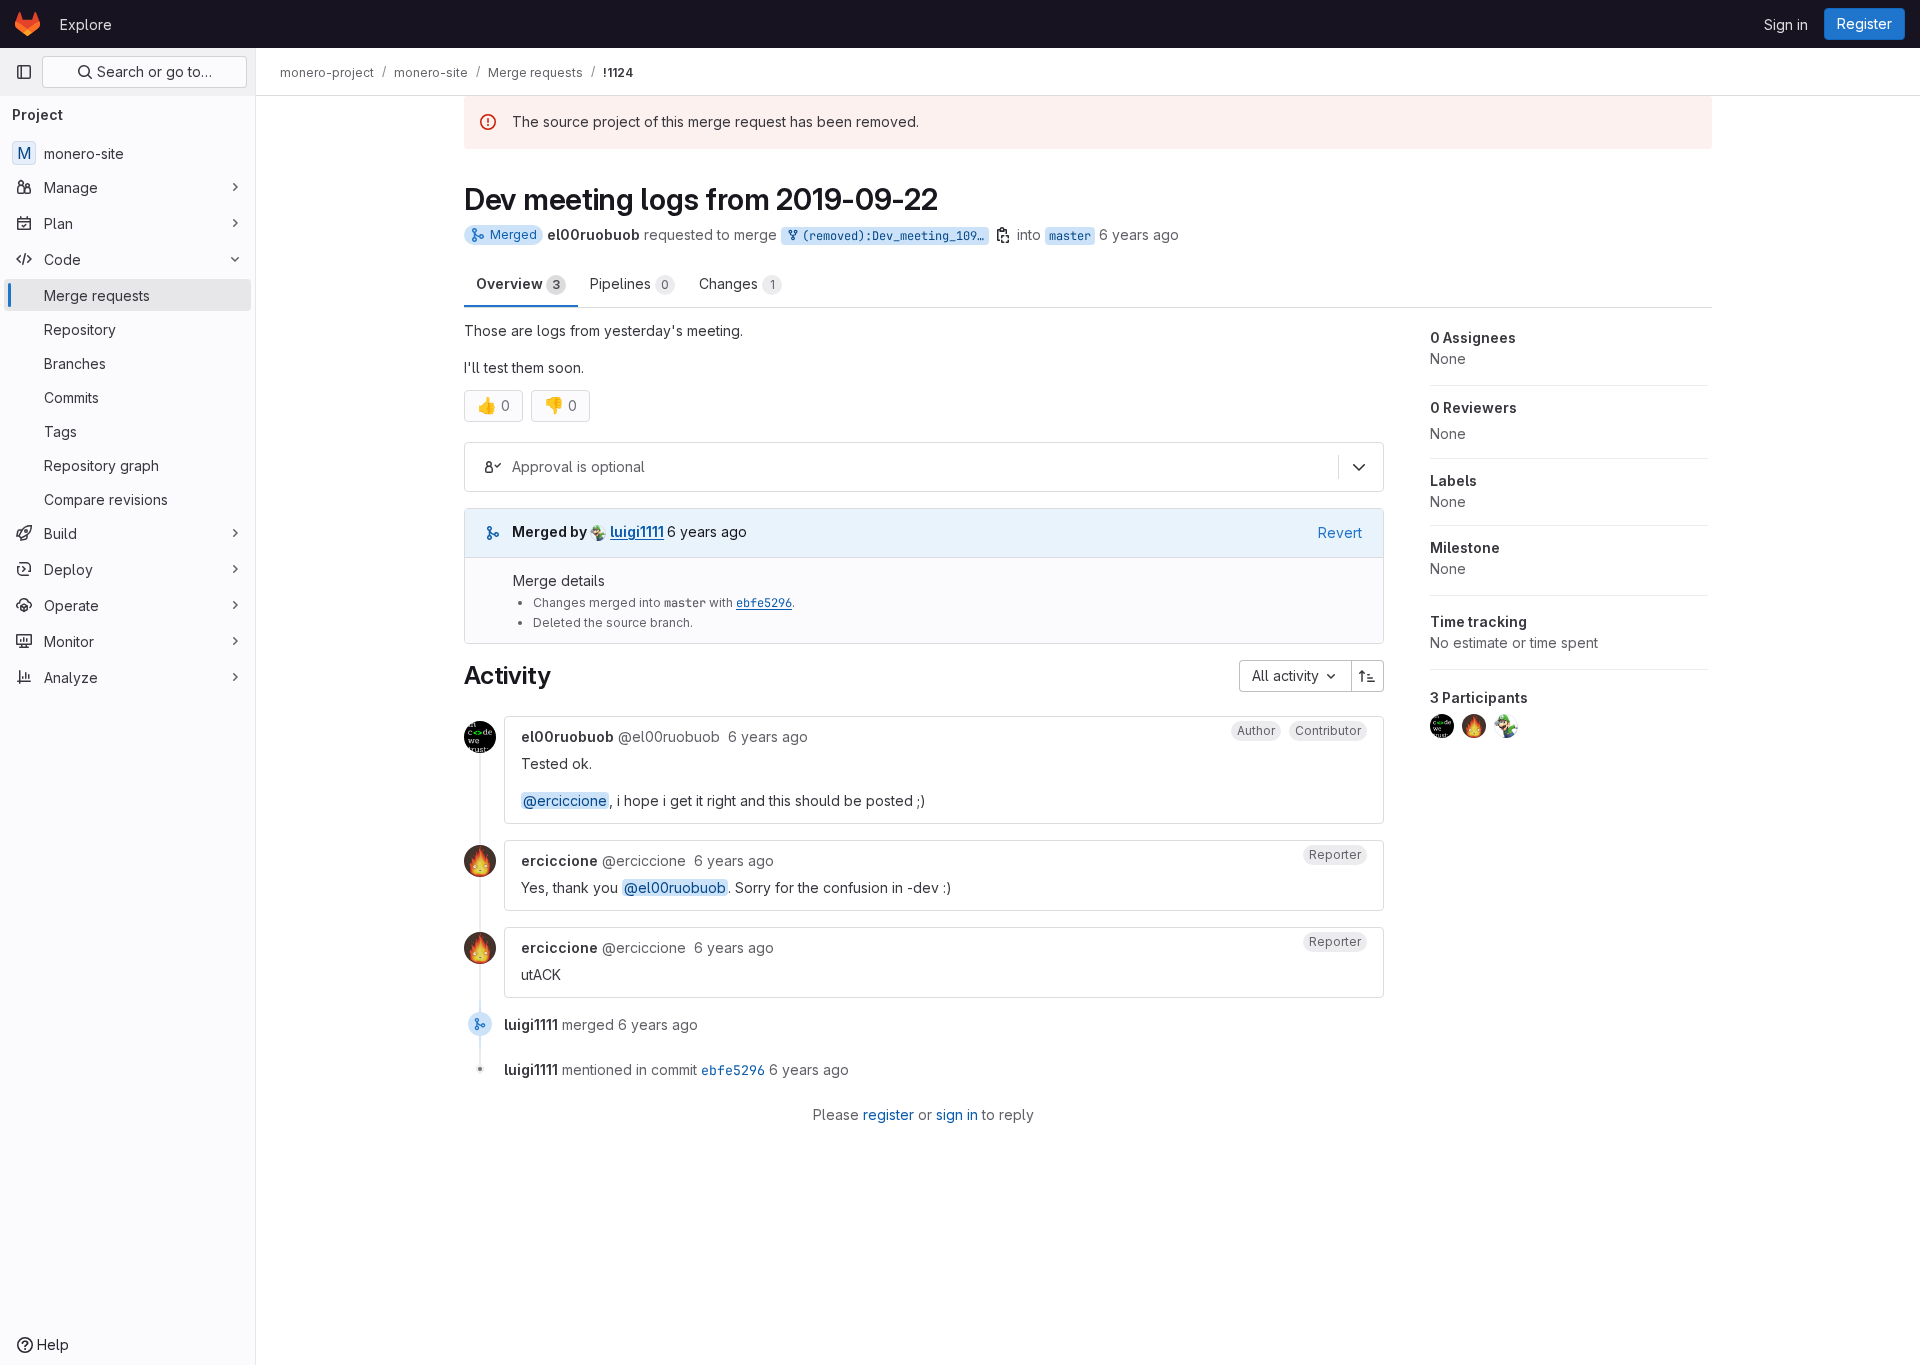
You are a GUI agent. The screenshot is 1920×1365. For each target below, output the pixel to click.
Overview (518, 283)
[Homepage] (27, 24)
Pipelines (629, 283)
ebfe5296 (764, 603)
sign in (957, 1114)
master (1070, 236)
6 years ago (1139, 234)
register (888, 1114)
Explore (86, 24)
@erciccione (565, 800)
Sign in (1786, 24)
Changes (737, 283)
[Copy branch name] (1003, 235)
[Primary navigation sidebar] (24, 72)
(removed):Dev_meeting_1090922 (892, 236)
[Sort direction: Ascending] (1368, 676)
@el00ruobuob (675, 887)
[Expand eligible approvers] (1359, 467)
